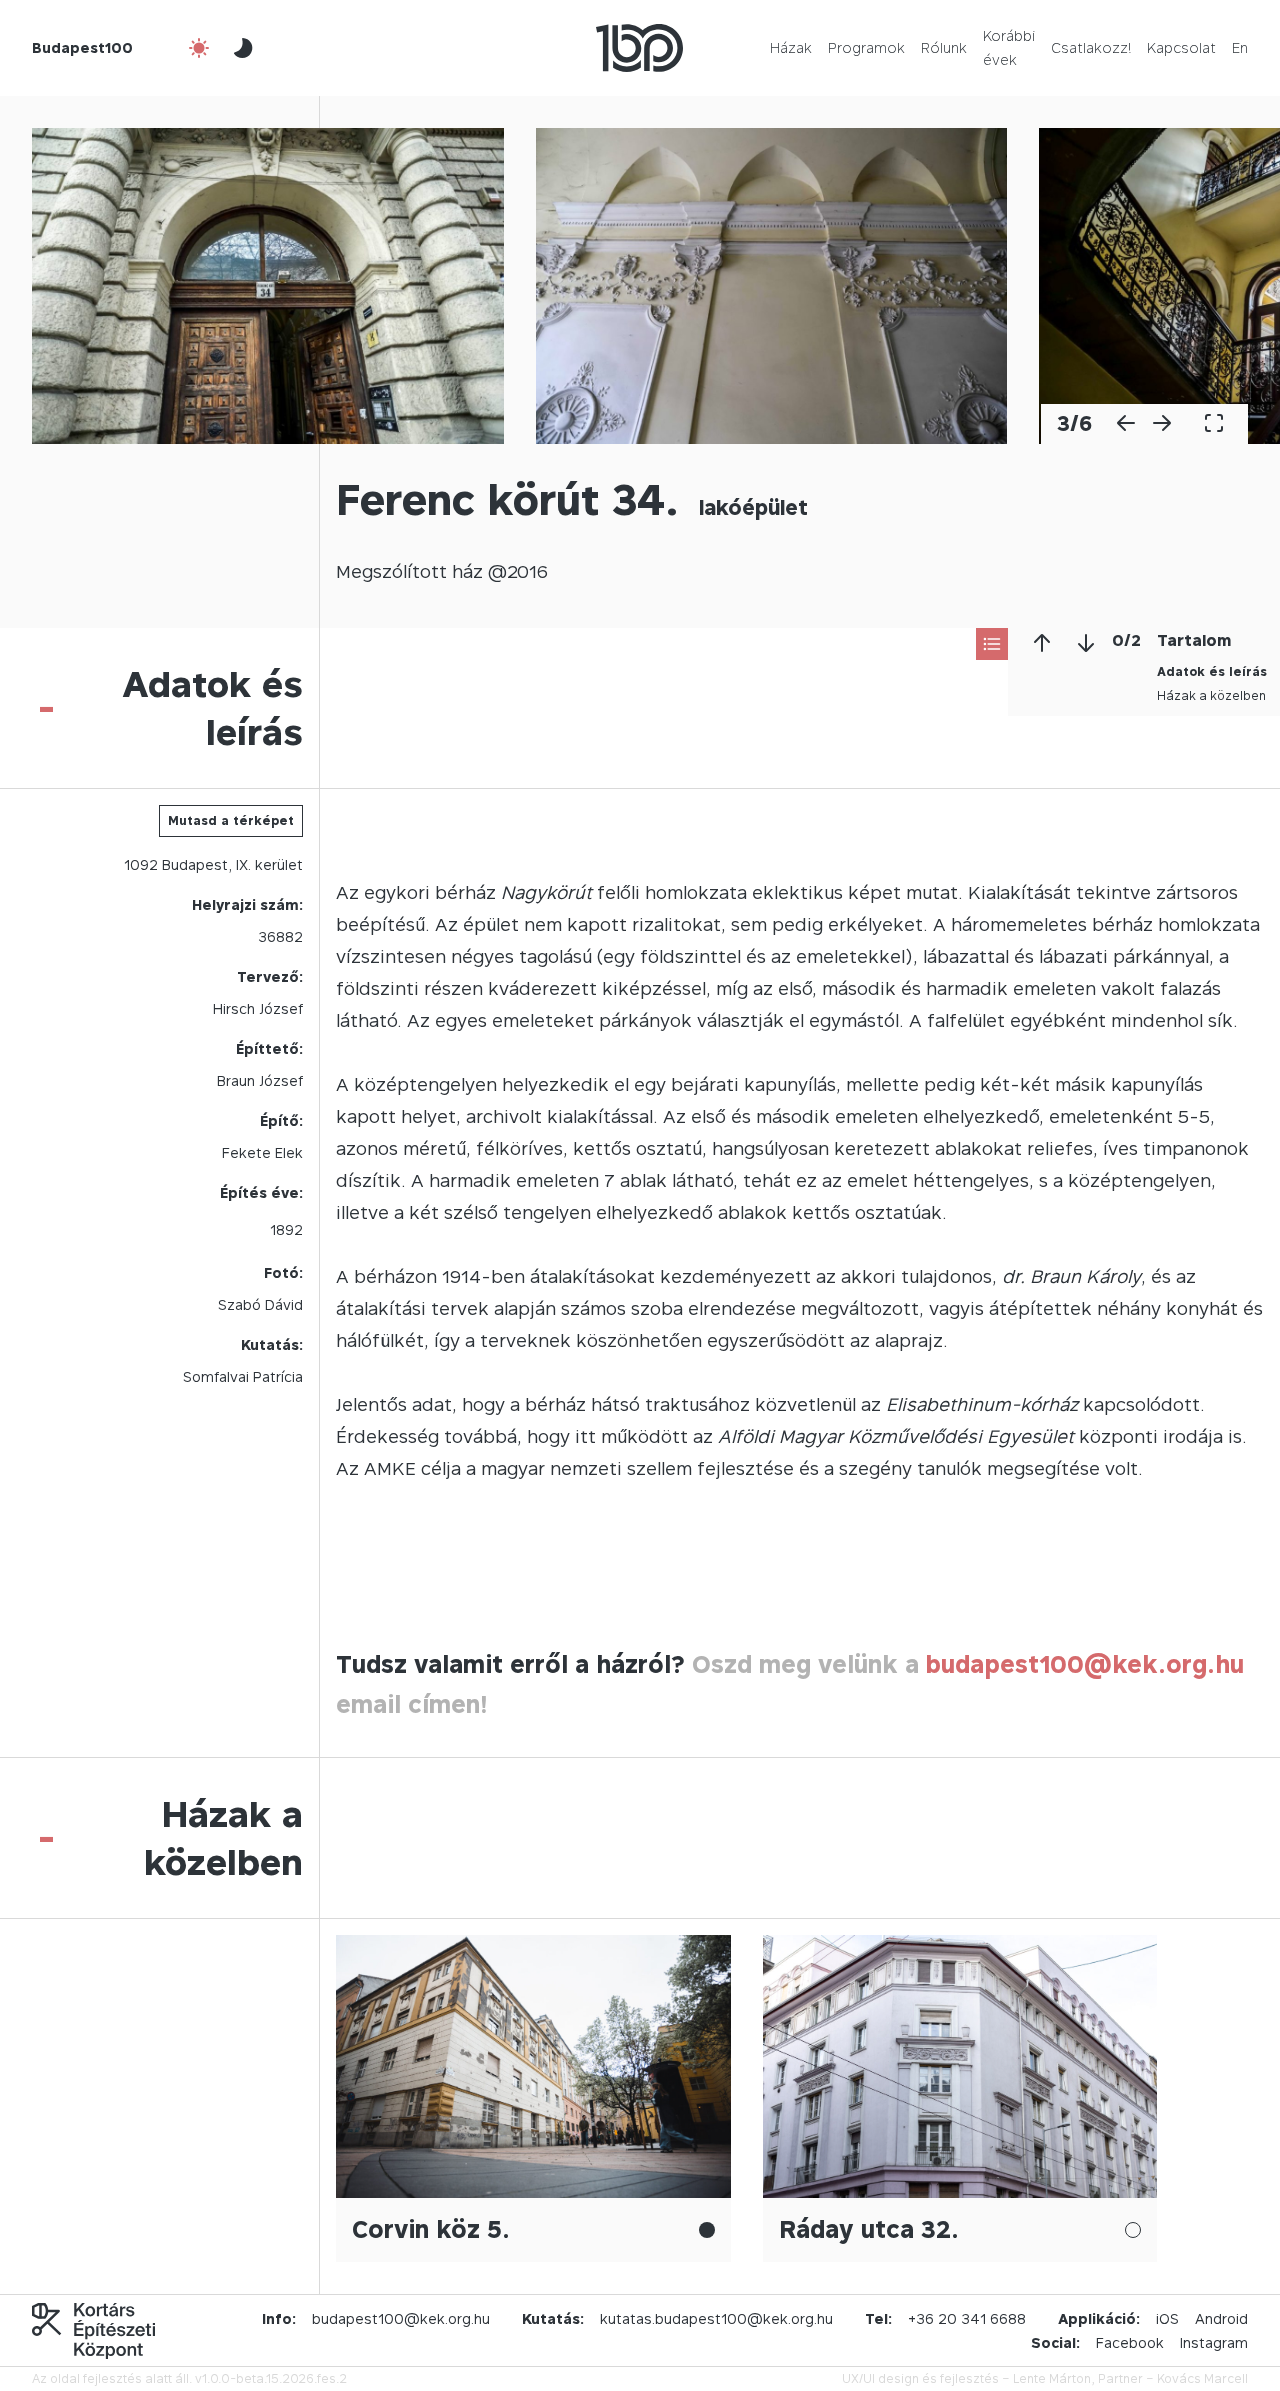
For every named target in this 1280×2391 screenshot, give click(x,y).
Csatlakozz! (1091, 47)
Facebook (1130, 2342)
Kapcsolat (1181, 47)
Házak (791, 47)
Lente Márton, (1054, 2378)
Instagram (1214, 2342)
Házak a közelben (1211, 695)
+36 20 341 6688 (967, 2318)
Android (1221, 2318)
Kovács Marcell (1202, 2378)
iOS (1167, 2318)
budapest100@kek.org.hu (1085, 1664)
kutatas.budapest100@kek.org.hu (716, 2318)
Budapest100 (82, 47)
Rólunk (944, 47)
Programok (866, 47)
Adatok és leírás (1212, 671)
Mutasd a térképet (231, 820)
